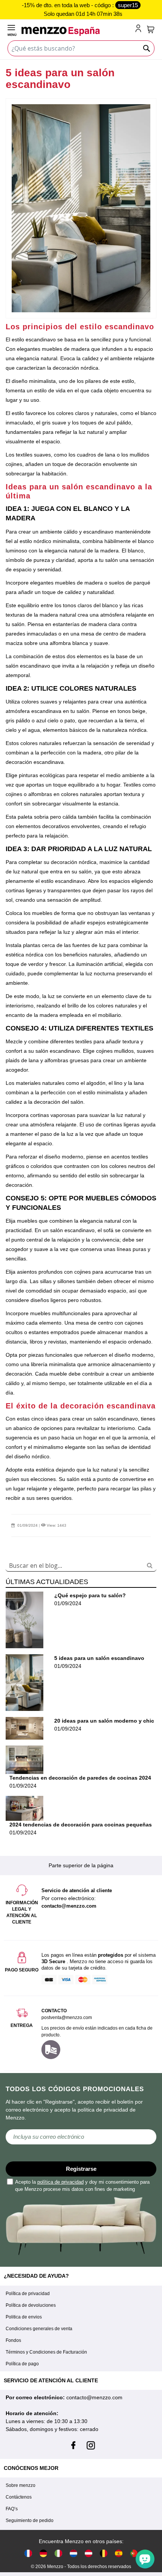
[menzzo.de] (43, 2553)
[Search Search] (147, 48)
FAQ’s (12, 2509)
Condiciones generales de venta (39, 2329)
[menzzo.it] (58, 2553)
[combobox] (81, 1566)
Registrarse (81, 2169)
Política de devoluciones (31, 2305)
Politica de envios (24, 2317)
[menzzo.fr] (28, 2553)
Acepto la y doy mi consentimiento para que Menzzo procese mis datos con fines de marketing (82, 2186)
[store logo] (77, 31)
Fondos (13, 2340)
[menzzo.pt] (134, 2553)
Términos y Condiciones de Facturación (46, 2352)
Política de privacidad (28, 2294)
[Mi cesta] (151, 29)
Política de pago (22, 2364)
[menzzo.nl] (73, 2553)
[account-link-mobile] (140, 29)
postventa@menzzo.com (67, 2018)
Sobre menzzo (21, 2485)
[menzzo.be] (104, 2553)
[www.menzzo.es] (119, 2553)
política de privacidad (60, 2182)
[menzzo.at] (89, 2553)
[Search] (150, 1565)
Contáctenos (19, 2497)
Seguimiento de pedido (30, 2520)
